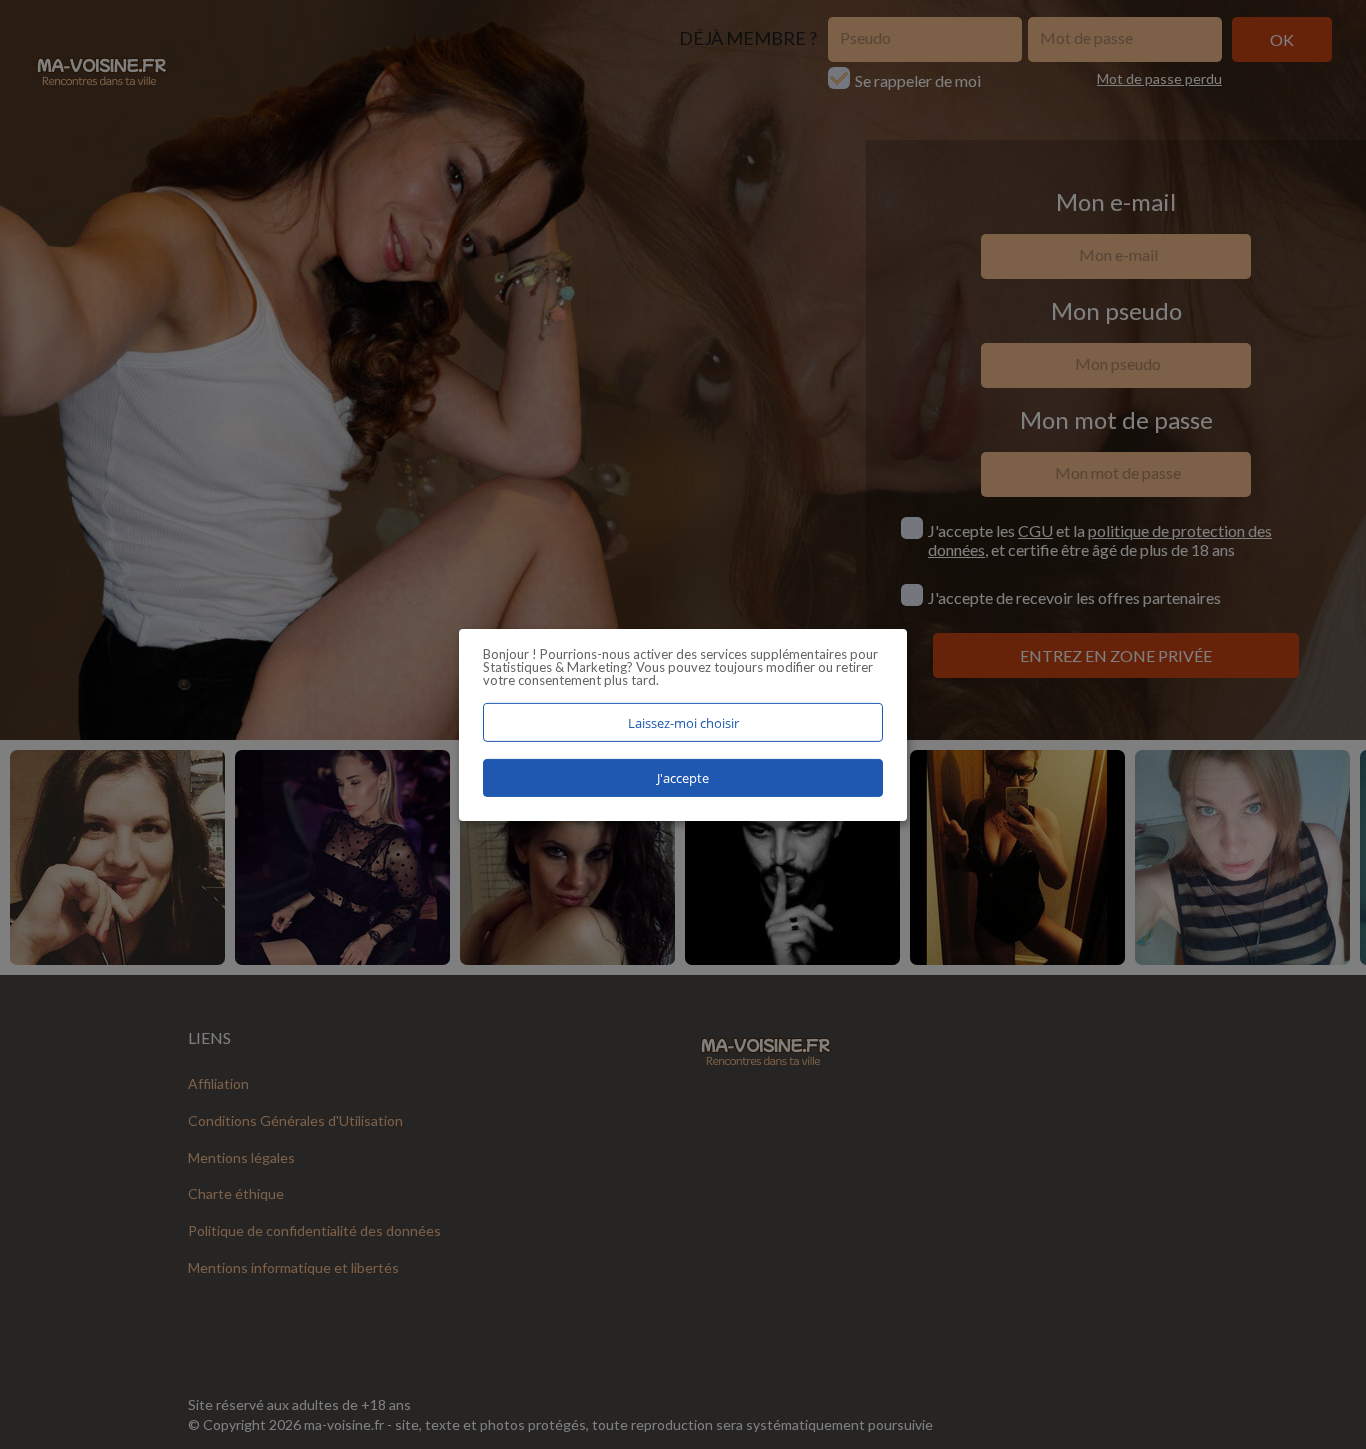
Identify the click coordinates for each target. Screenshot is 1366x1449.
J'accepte (683, 778)
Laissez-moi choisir (683, 722)
